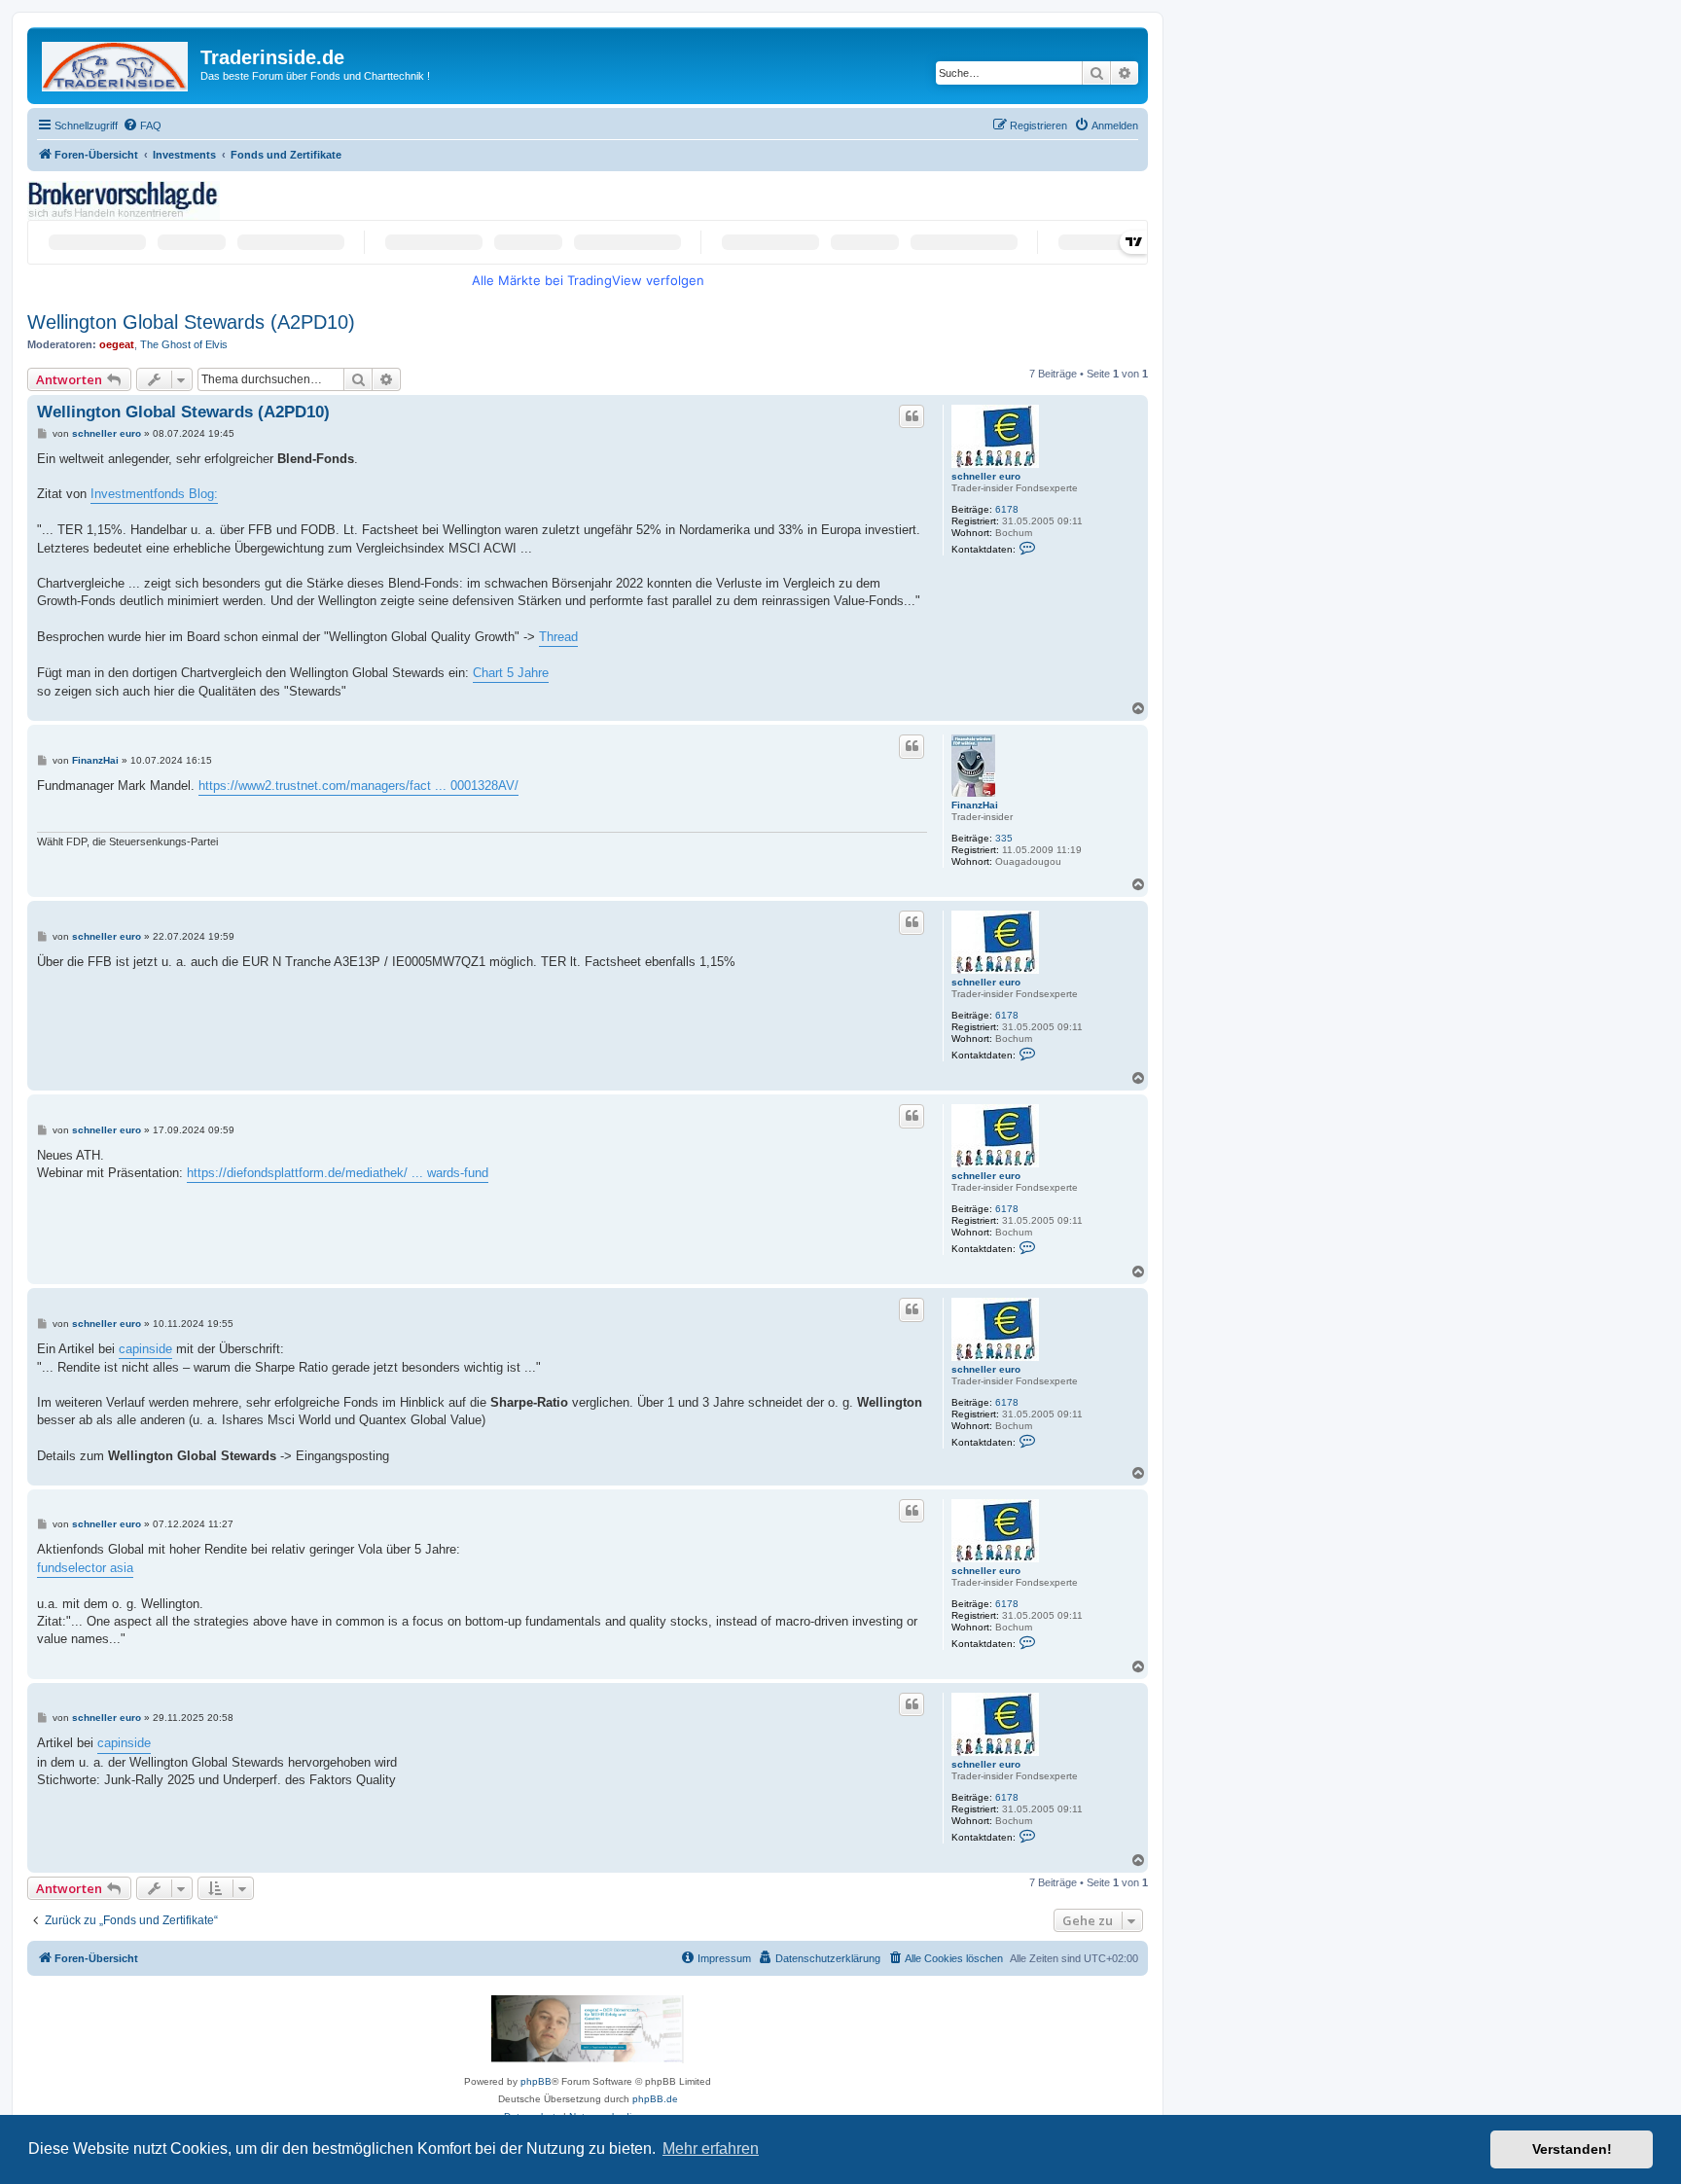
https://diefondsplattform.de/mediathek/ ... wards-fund (338, 1173)
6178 (1007, 509)
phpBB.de (655, 2099)
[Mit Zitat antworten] (912, 416)
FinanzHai (975, 805)
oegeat (117, 344)
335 (1004, 838)
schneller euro (986, 476)
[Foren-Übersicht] (116, 63)
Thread (558, 637)
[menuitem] (142, 125)
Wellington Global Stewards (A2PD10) (191, 322)
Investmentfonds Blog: (154, 494)
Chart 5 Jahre (511, 673)
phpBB (536, 2081)
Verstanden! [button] (1572, 2149)
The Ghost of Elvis (184, 344)
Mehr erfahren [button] (711, 2148)
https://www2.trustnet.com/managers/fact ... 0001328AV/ (358, 786)
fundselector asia (85, 1568)
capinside (145, 1349)
